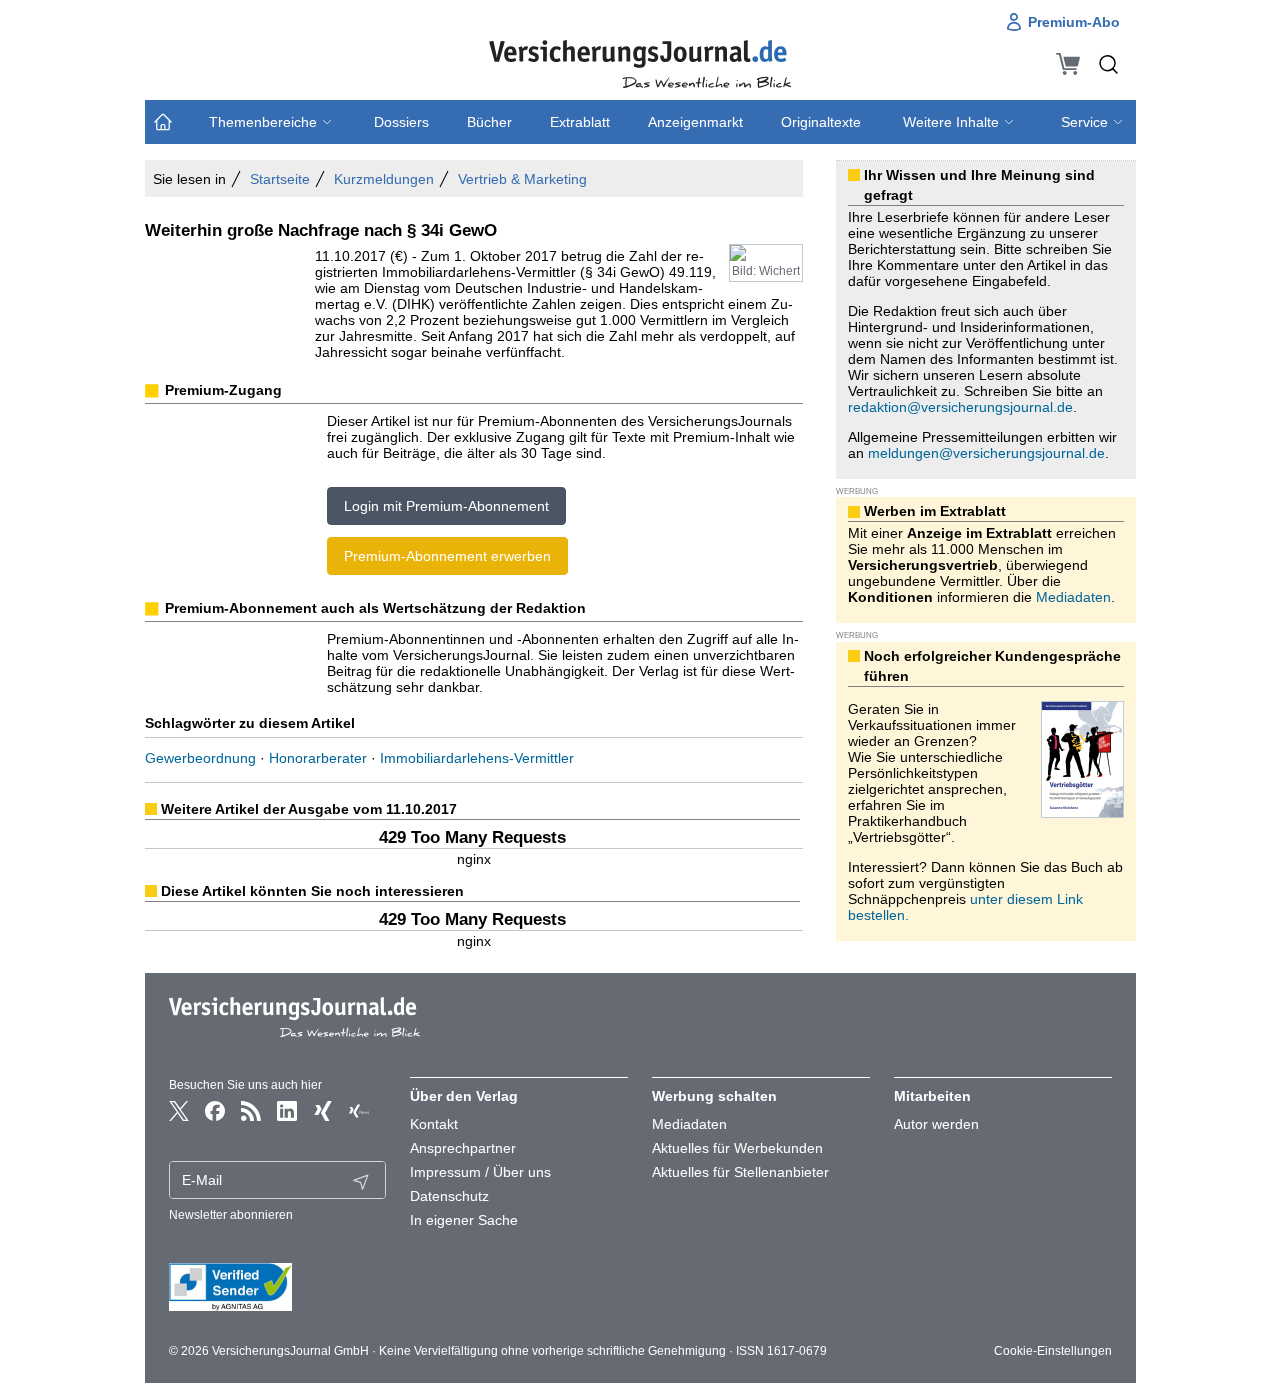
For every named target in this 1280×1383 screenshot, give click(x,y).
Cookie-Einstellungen (1053, 1351)
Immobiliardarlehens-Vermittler (477, 758)
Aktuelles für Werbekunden (737, 1148)
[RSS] (251, 1111)
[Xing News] (359, 1111)
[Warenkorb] (1068, 64)
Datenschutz (449, 1196)
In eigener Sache (464, 1220)
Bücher (489, 122)
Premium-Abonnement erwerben (447, 556)
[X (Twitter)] (179, 1111)
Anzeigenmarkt (695, 122)
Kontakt (434, 1124)
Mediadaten (1073, 597)
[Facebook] (215, 1111)
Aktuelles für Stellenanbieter (740, 1172)
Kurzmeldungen (384, 179)
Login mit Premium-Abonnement (446, 506)
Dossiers (401, 122)
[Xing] (323, 1111)
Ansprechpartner (463, 1148)
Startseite (280, 179)
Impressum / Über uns (480, 1172)
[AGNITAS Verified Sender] (278, 1287)
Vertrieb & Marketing (522, 179)
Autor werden (936, 1124)
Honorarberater (318, 758)
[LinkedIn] (287, 1111)
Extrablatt (580, 122)
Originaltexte (821, 122)
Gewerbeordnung (200, 758)
